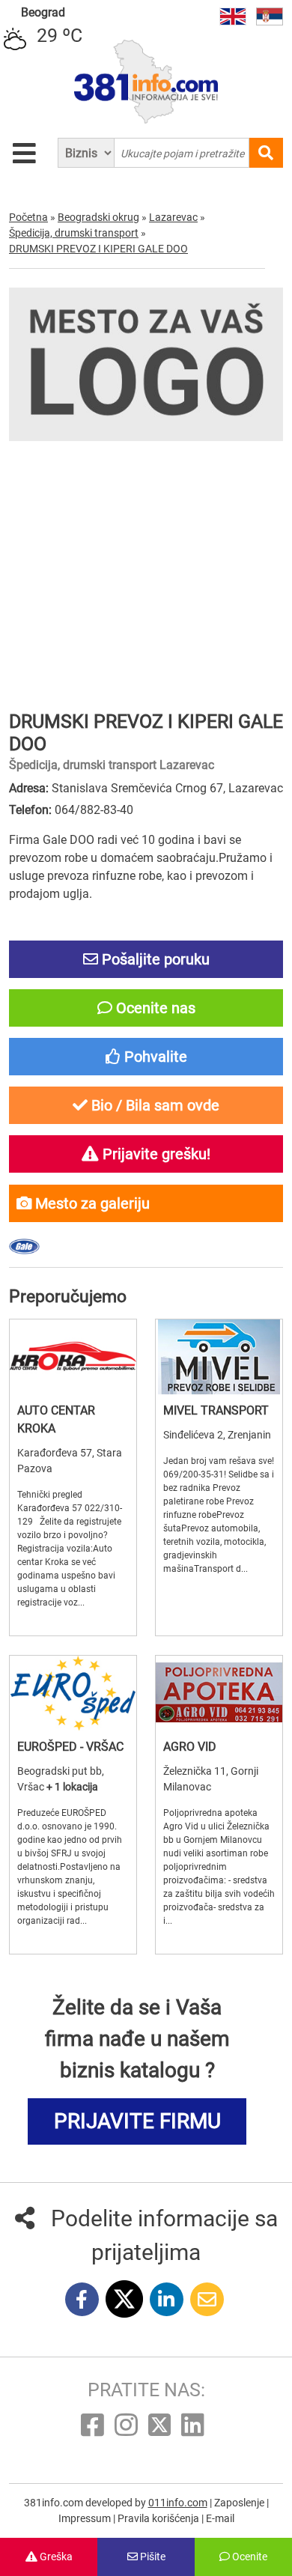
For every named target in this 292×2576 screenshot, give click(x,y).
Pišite (152, 2557)
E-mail (220, 2518)
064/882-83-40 (94, 810)
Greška (55, 2557)
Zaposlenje (240, 2503)
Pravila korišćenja (159, 2518)
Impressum (86, 2518)
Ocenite (249, 2557)
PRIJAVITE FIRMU (137, 2121)
